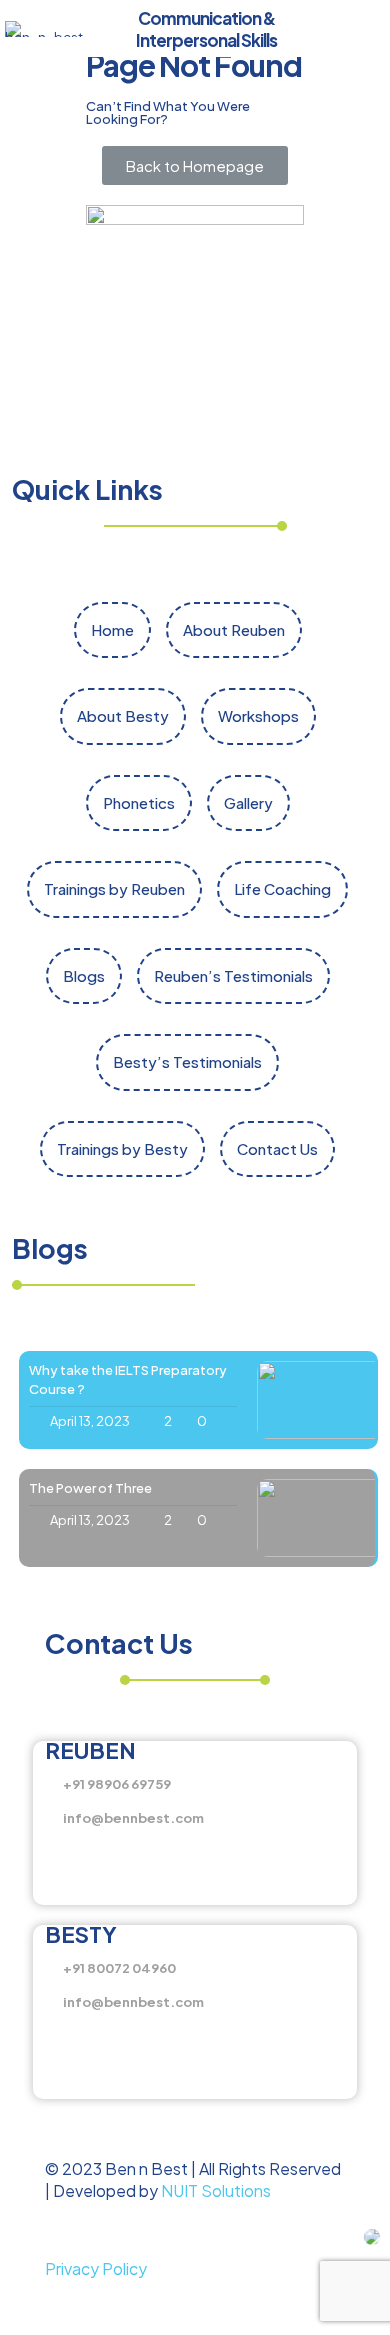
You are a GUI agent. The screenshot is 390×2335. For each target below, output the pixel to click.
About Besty (123, 715)
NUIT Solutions (216, 2190)
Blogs (84, 975)
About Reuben (234, 629)
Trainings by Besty (122, 1148)
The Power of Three (90, 1488)
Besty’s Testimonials (187, 1061)
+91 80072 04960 (119, 1968)
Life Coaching (282, 888)
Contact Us (277, 1148)
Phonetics (139, 802)
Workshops (258, 715)
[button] (195, 165)
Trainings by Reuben (114, 888)
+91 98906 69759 (117, 1784)
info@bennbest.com (133, 1818)
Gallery (248, 802)
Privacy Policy (96, 2268)
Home (112, 629)
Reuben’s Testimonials (233, 975)
